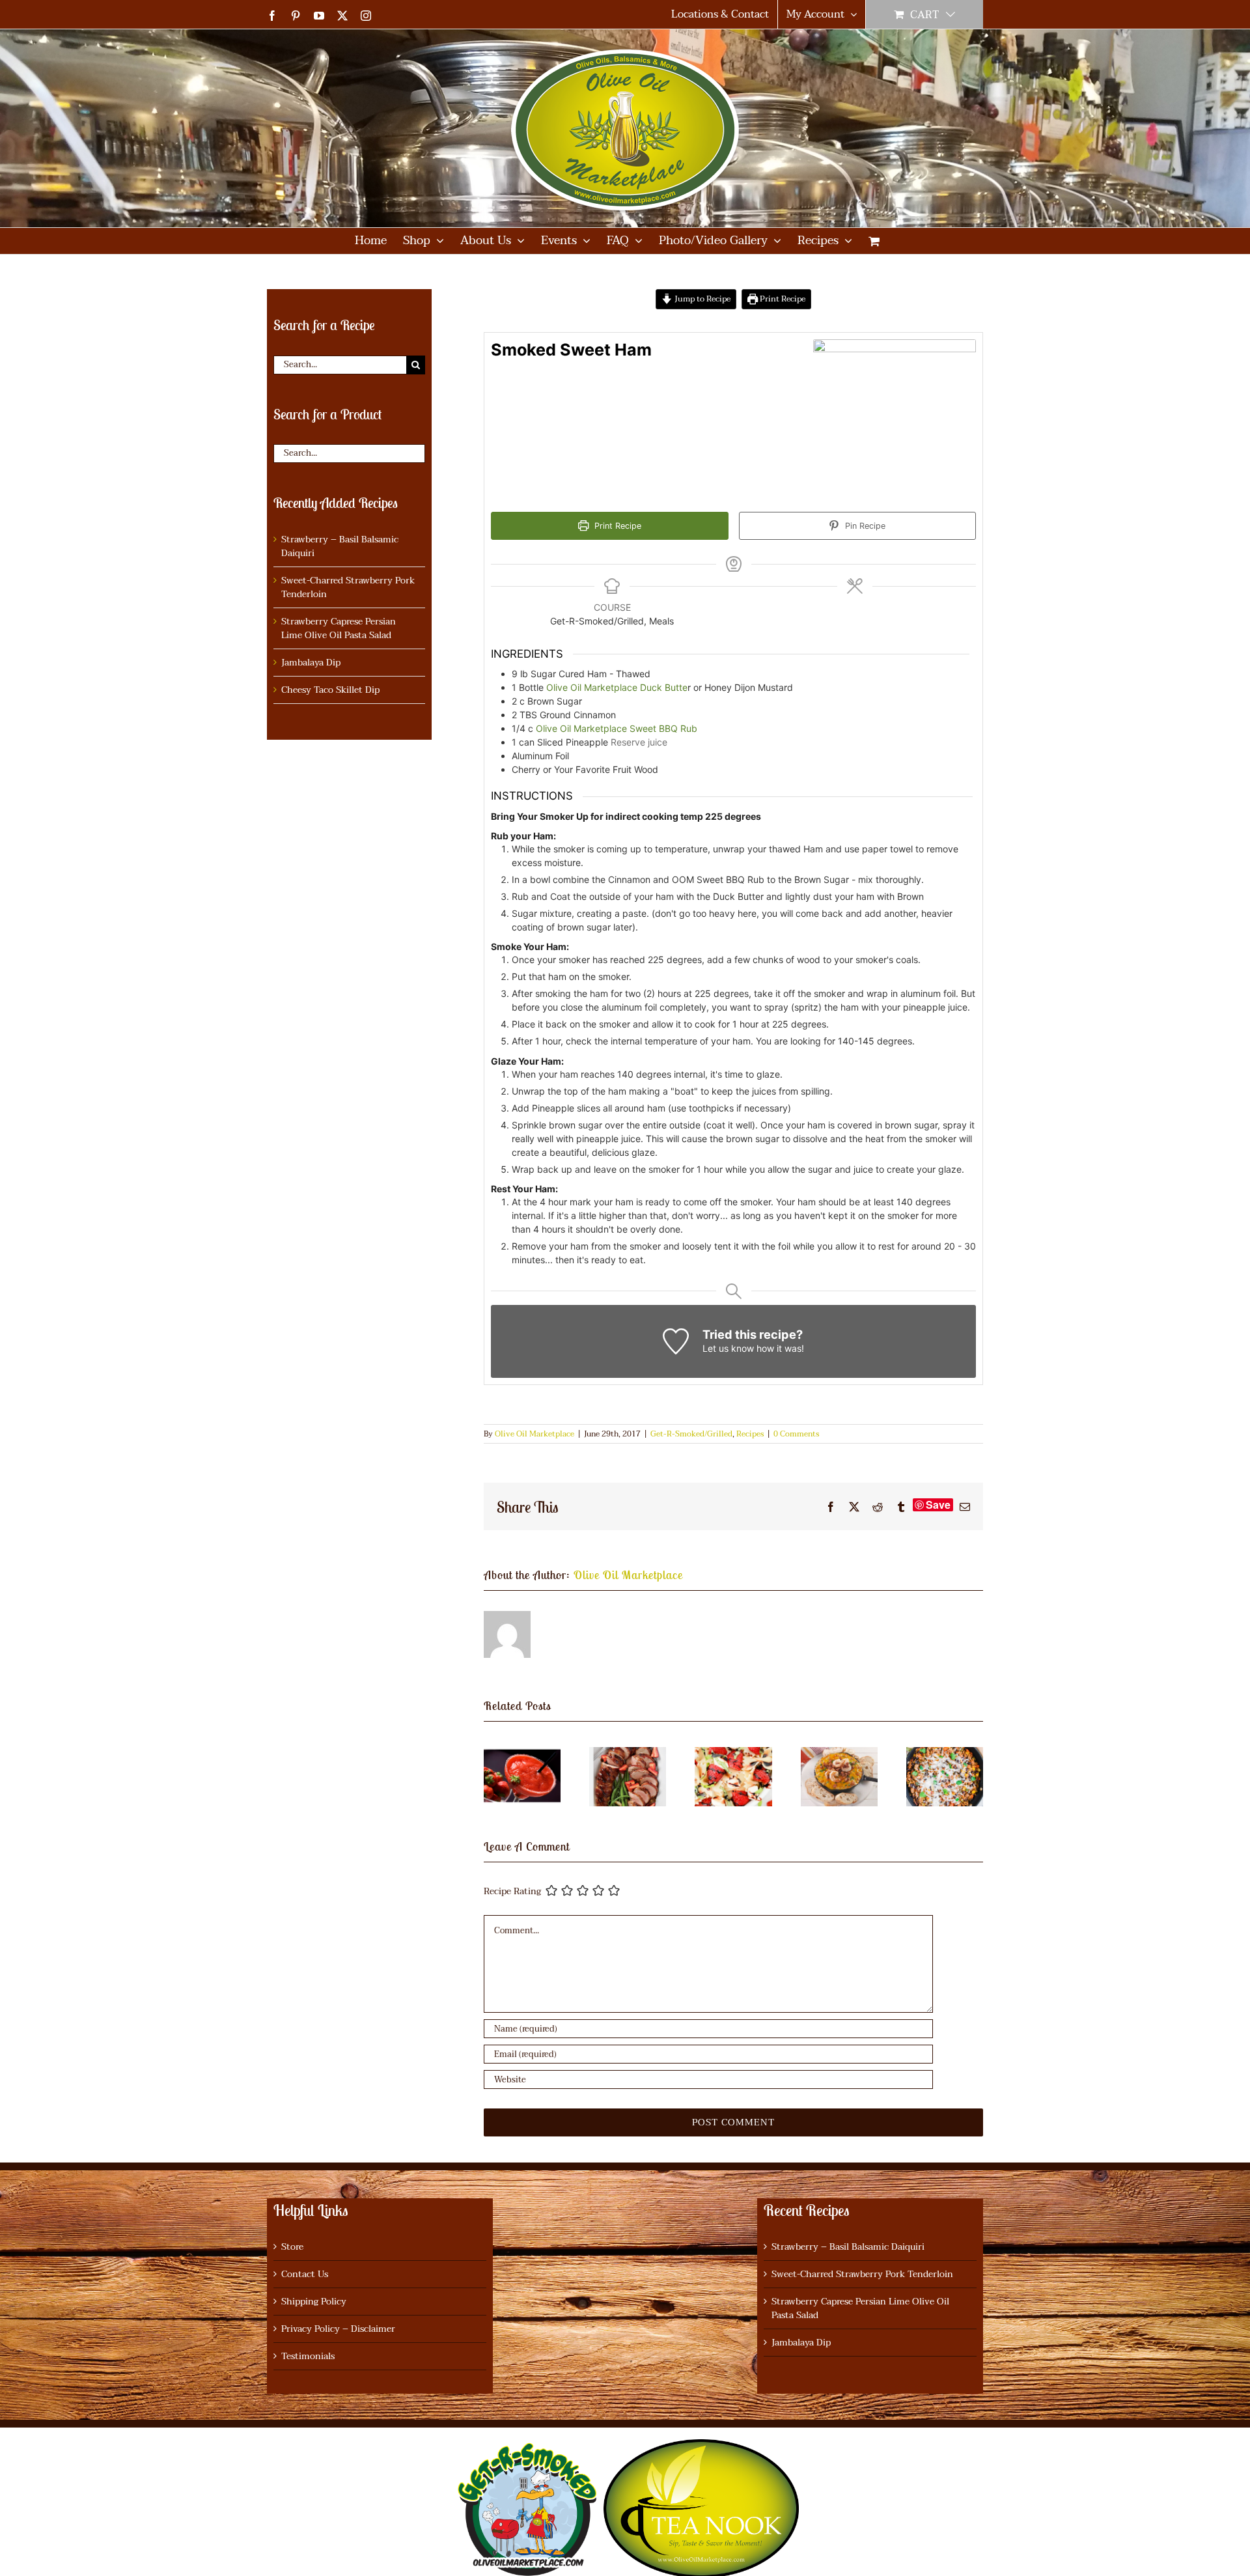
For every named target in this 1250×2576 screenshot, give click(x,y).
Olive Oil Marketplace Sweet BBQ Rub (617, 728)
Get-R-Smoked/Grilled (691, 1434)
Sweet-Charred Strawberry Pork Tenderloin (348, 587)
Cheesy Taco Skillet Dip (330, 690)
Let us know (728, 1348)
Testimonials (308, 2356)
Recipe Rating (512, 1892)
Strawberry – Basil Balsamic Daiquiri (340, 546)
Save (938, 1505)
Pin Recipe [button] (864, 526)
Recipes (750, 1434)
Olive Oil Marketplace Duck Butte (617, 687)
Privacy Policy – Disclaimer (338, 2329)
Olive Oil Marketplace (535, 1434)
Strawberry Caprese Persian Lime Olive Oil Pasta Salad (339, 628)
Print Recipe (782, 299)
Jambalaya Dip (311, 663)
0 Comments (796, 1434)
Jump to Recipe (701, 299)
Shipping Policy (314, 2302)
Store (292, 2247)
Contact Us (305, 2274)
